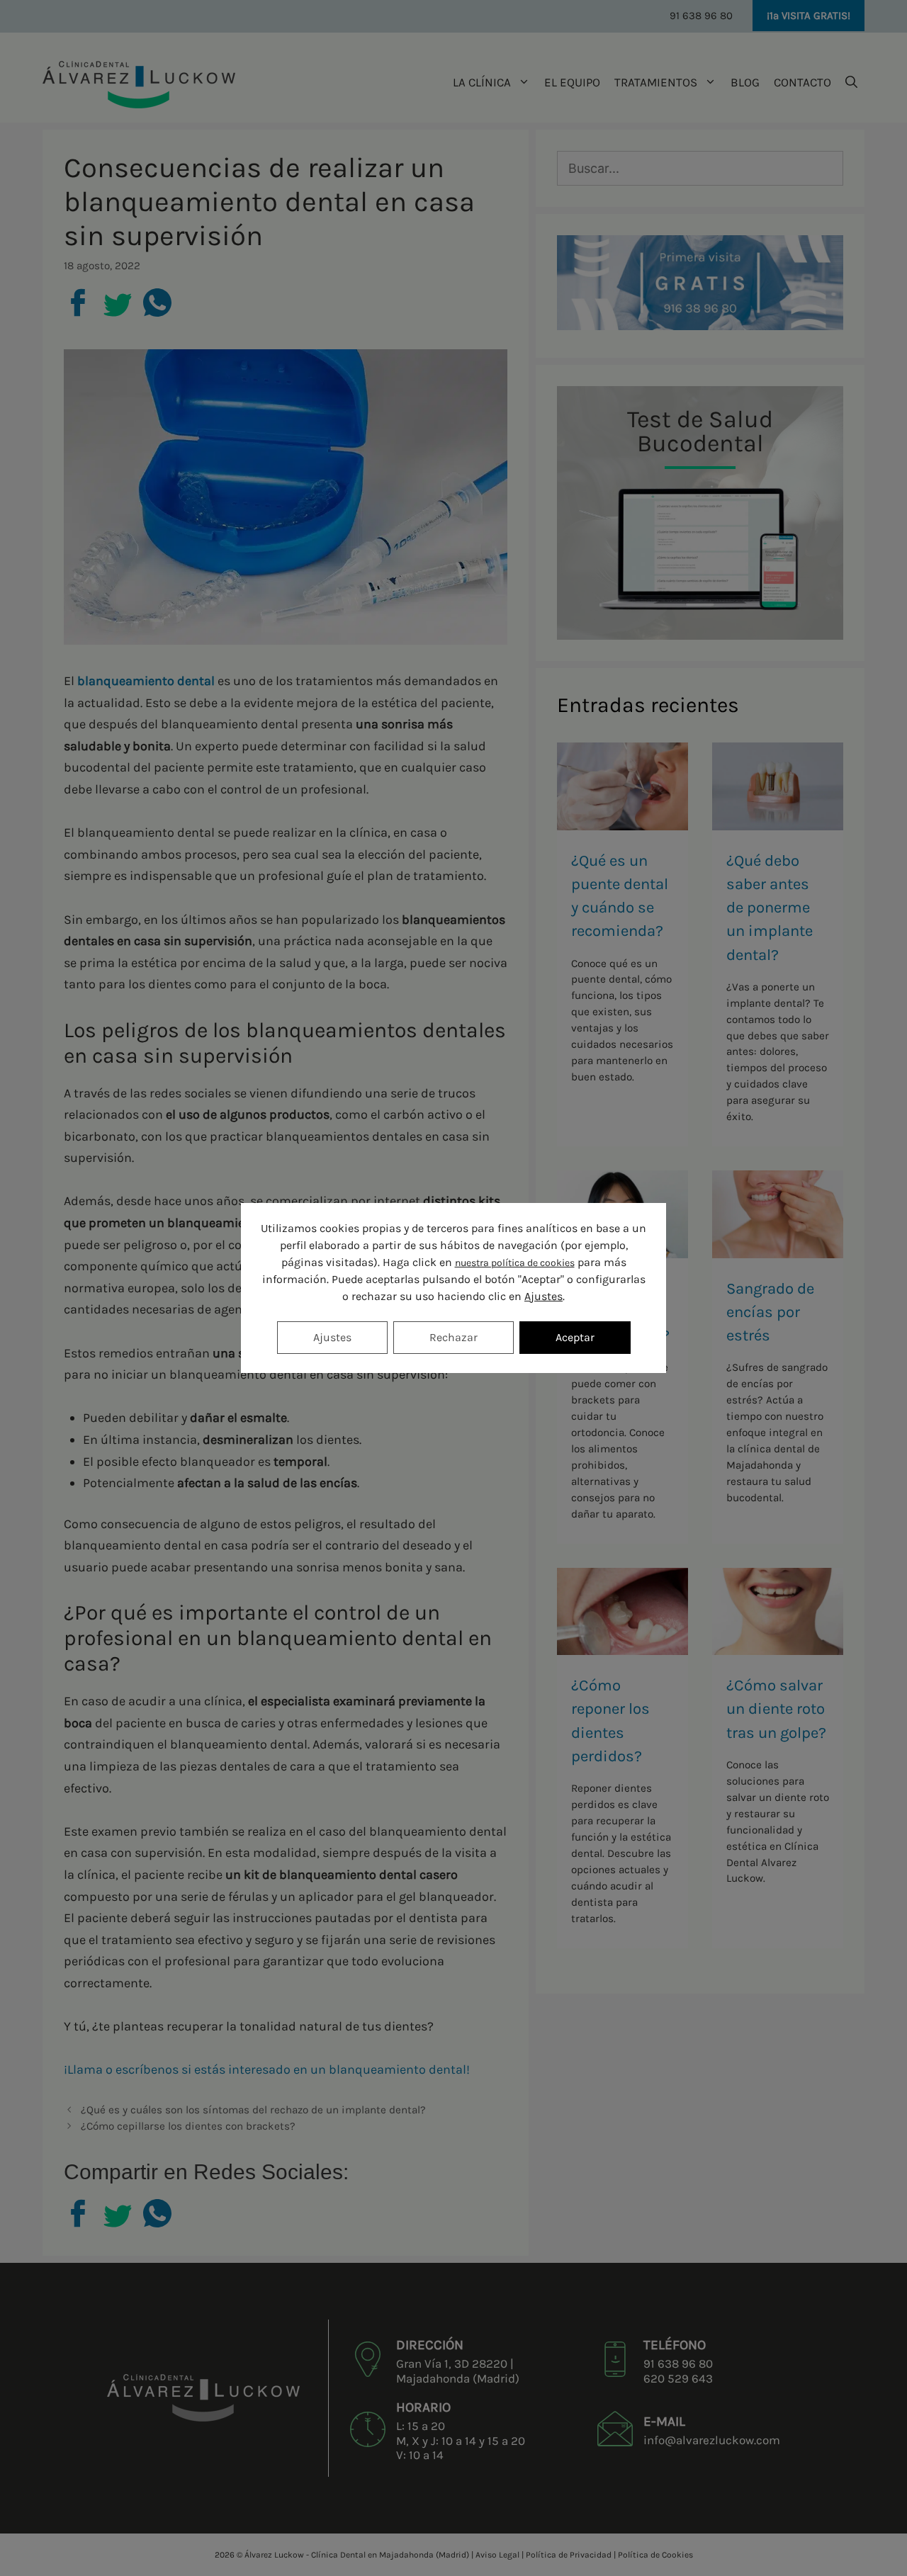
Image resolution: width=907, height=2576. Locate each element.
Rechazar (453, 1337)
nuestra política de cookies (515, 1263)
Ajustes (543, 1296)
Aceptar (575, 1337)
